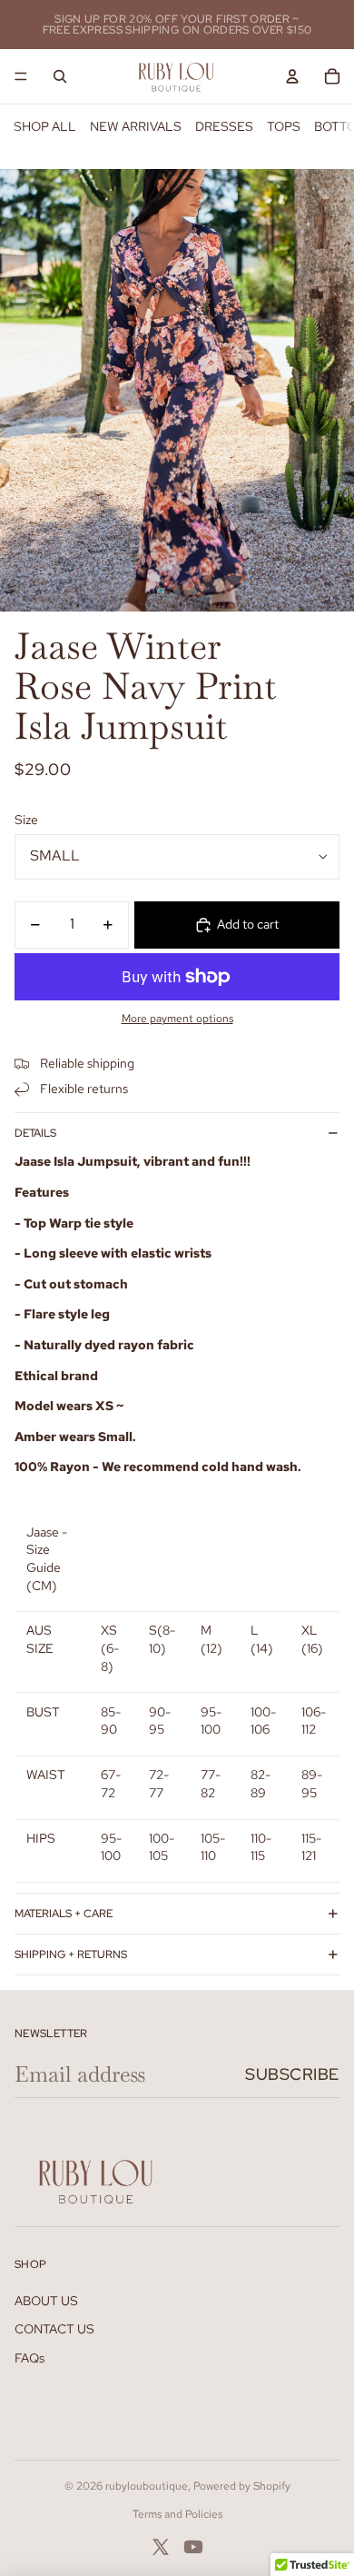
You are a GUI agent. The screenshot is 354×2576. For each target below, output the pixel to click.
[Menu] (21, 76)
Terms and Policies (177, 2514)
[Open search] (60, 76)
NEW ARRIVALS (136, 126)
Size (26, 820)
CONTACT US (54, 2329)
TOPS (284, 126)
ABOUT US (46, 2301)
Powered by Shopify (242, 2486)
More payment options (177, 1019)
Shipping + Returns (71, 1954)
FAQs (29, 2358)
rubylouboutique (147, 2486)
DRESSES (224, 126)
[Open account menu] (292, 76)
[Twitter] (161, 2547)
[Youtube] (193, 2547)
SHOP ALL (45, 126)
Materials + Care (64, 1914)
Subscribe (292, 2074)
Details (35, 1133)
